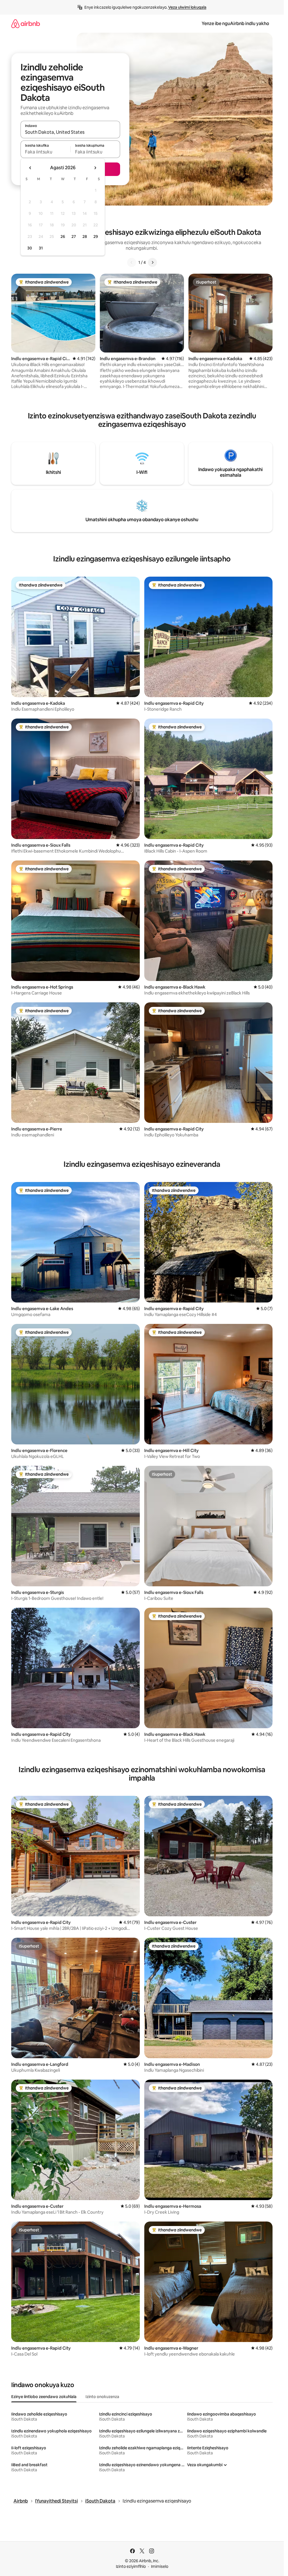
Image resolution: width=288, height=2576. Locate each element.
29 (96, 237)
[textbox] (45, 152)
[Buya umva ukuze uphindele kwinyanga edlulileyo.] (30, 168)
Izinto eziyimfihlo (131, 2566)
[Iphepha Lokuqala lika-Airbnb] (26, 24)
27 (74, 237)
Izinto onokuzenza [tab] (102, 2397)
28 (85, 237)
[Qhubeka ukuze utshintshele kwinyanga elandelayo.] (95, 168)
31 (41, 248)
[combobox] (70, 132)
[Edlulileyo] (132, 262)
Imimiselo (160, 2566)
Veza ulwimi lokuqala (187, 7)
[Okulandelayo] (152, 262)
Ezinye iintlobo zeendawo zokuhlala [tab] (44, 2397)
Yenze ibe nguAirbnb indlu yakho (235, 24)
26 (63, 237)
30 (30, 248)
